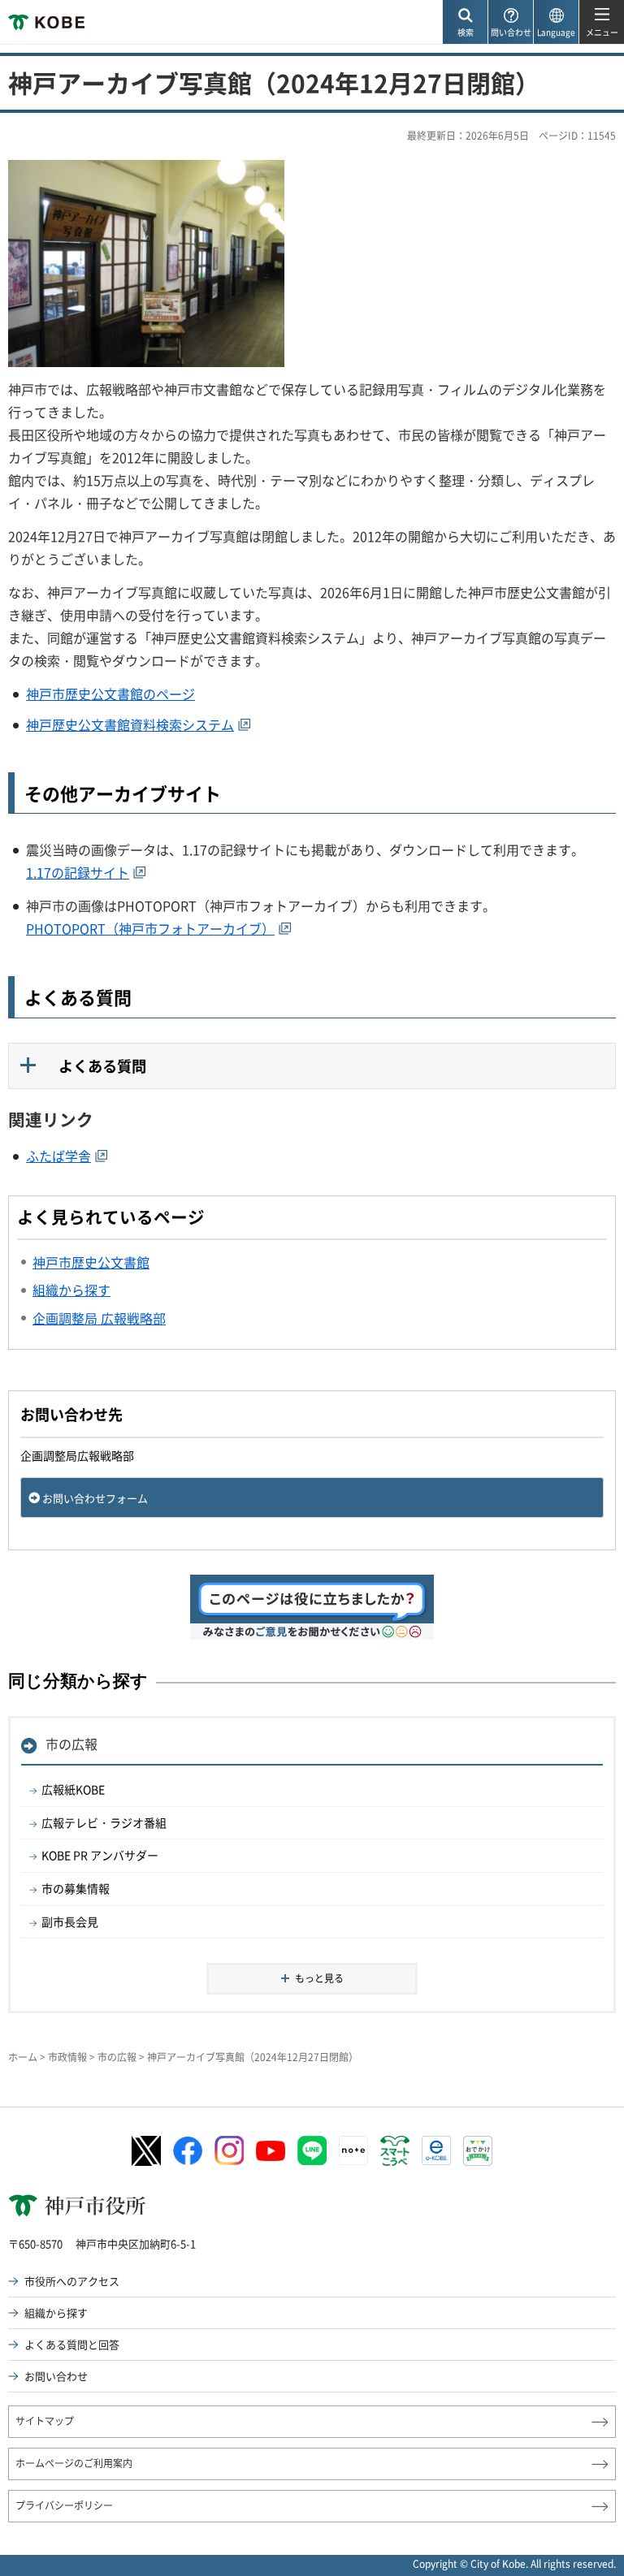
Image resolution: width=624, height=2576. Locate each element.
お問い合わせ (56, 2376)
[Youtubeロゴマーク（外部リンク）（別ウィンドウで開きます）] (271, 2151)
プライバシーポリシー (64, 2505)
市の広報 (71, 1744)
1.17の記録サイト (78, 872)
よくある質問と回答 (72, 2344)
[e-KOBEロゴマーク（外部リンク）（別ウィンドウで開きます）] (436, 2150)
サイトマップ (45, 2421)
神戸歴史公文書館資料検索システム (130, 724)
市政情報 (67, 2057)
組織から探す (56, 2312)
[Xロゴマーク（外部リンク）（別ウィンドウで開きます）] (146, 2151)
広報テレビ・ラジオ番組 (104, 1822)
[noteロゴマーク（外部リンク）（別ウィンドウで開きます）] (353, 2150)
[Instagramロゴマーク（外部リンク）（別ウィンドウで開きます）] (229, 2150)
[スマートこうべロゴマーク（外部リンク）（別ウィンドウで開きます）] (395, 2151)
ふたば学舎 (58, 1156)
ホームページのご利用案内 (74, 2463)
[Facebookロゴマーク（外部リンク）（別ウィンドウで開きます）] (188, 2151)
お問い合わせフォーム (95, 1498)
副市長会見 (70, 1921)
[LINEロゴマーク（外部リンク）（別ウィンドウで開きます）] (312, 2150)
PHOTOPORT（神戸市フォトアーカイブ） (150, 928)
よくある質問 (102, 1066)
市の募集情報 (76, 1888)
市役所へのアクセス (72, 2281)
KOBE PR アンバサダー (100, 1855)
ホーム (23, 2057)
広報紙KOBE (73, 1789)
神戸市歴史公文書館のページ (110, 694)
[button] (465, 22)
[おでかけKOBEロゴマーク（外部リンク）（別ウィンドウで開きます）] (478, 2151)
